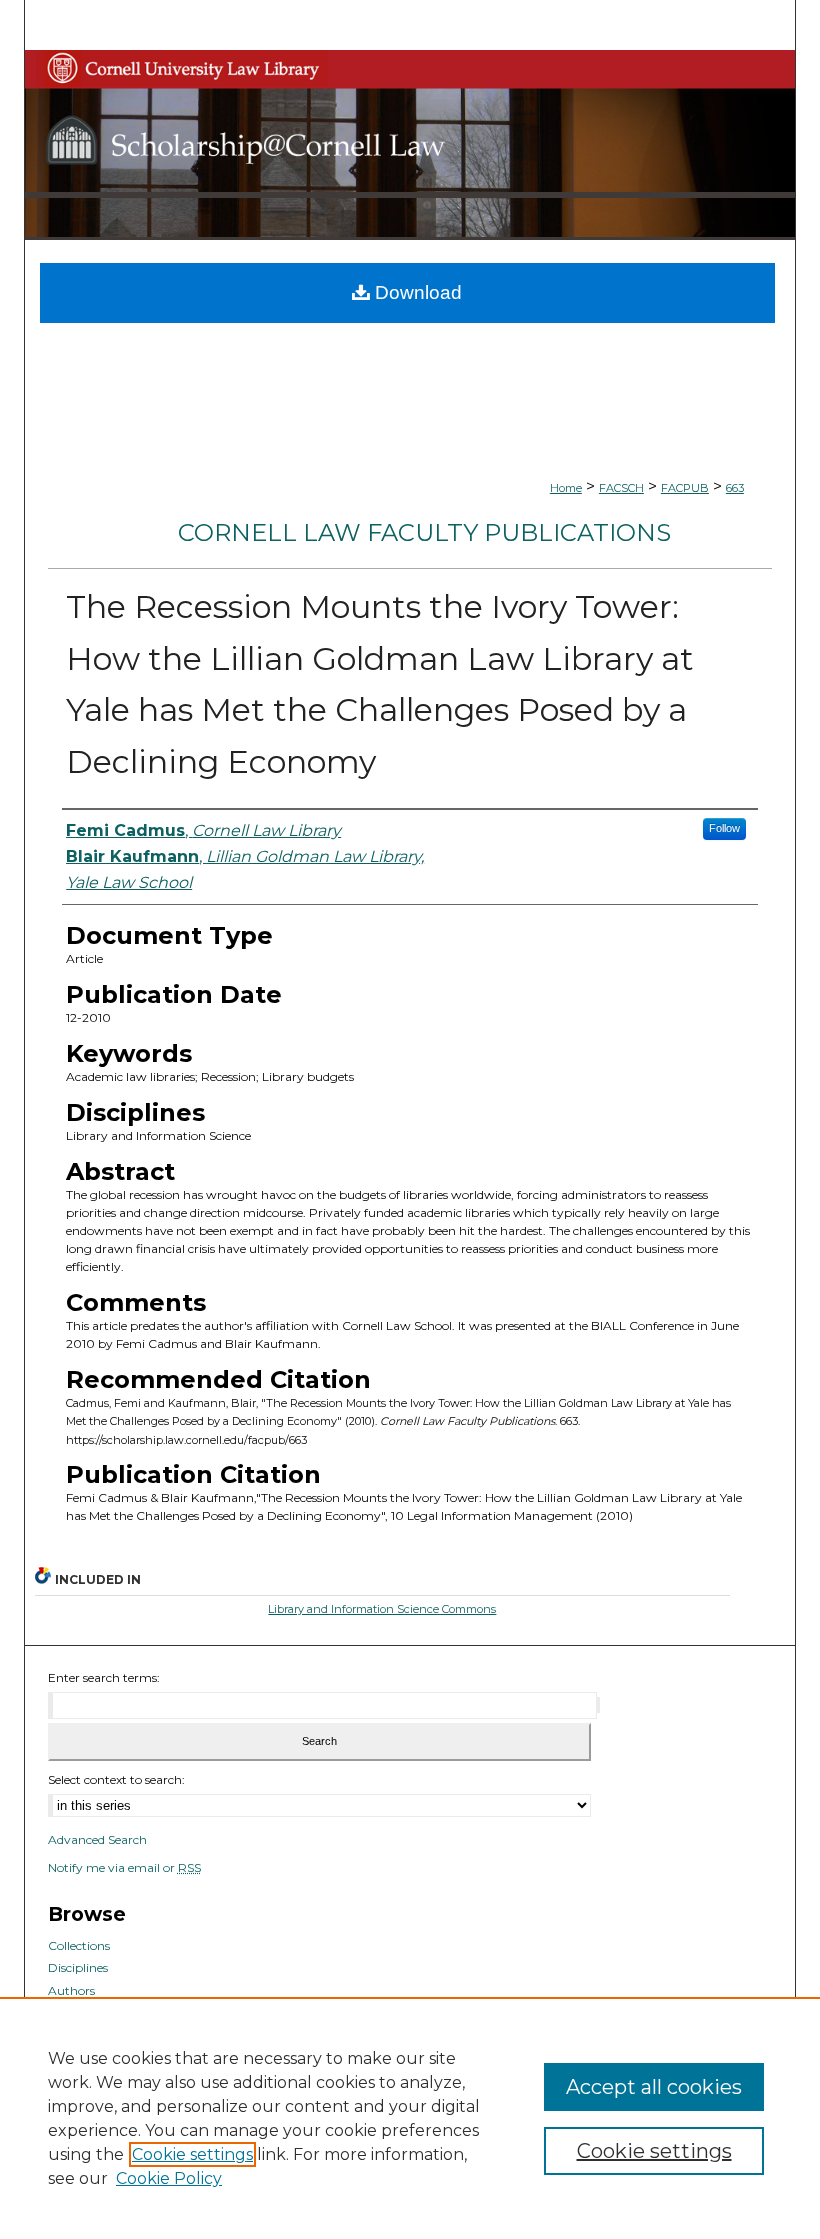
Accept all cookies (654, 2087)
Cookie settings (192, 2154)
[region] (410, 2118)
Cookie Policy (169, 2178)
